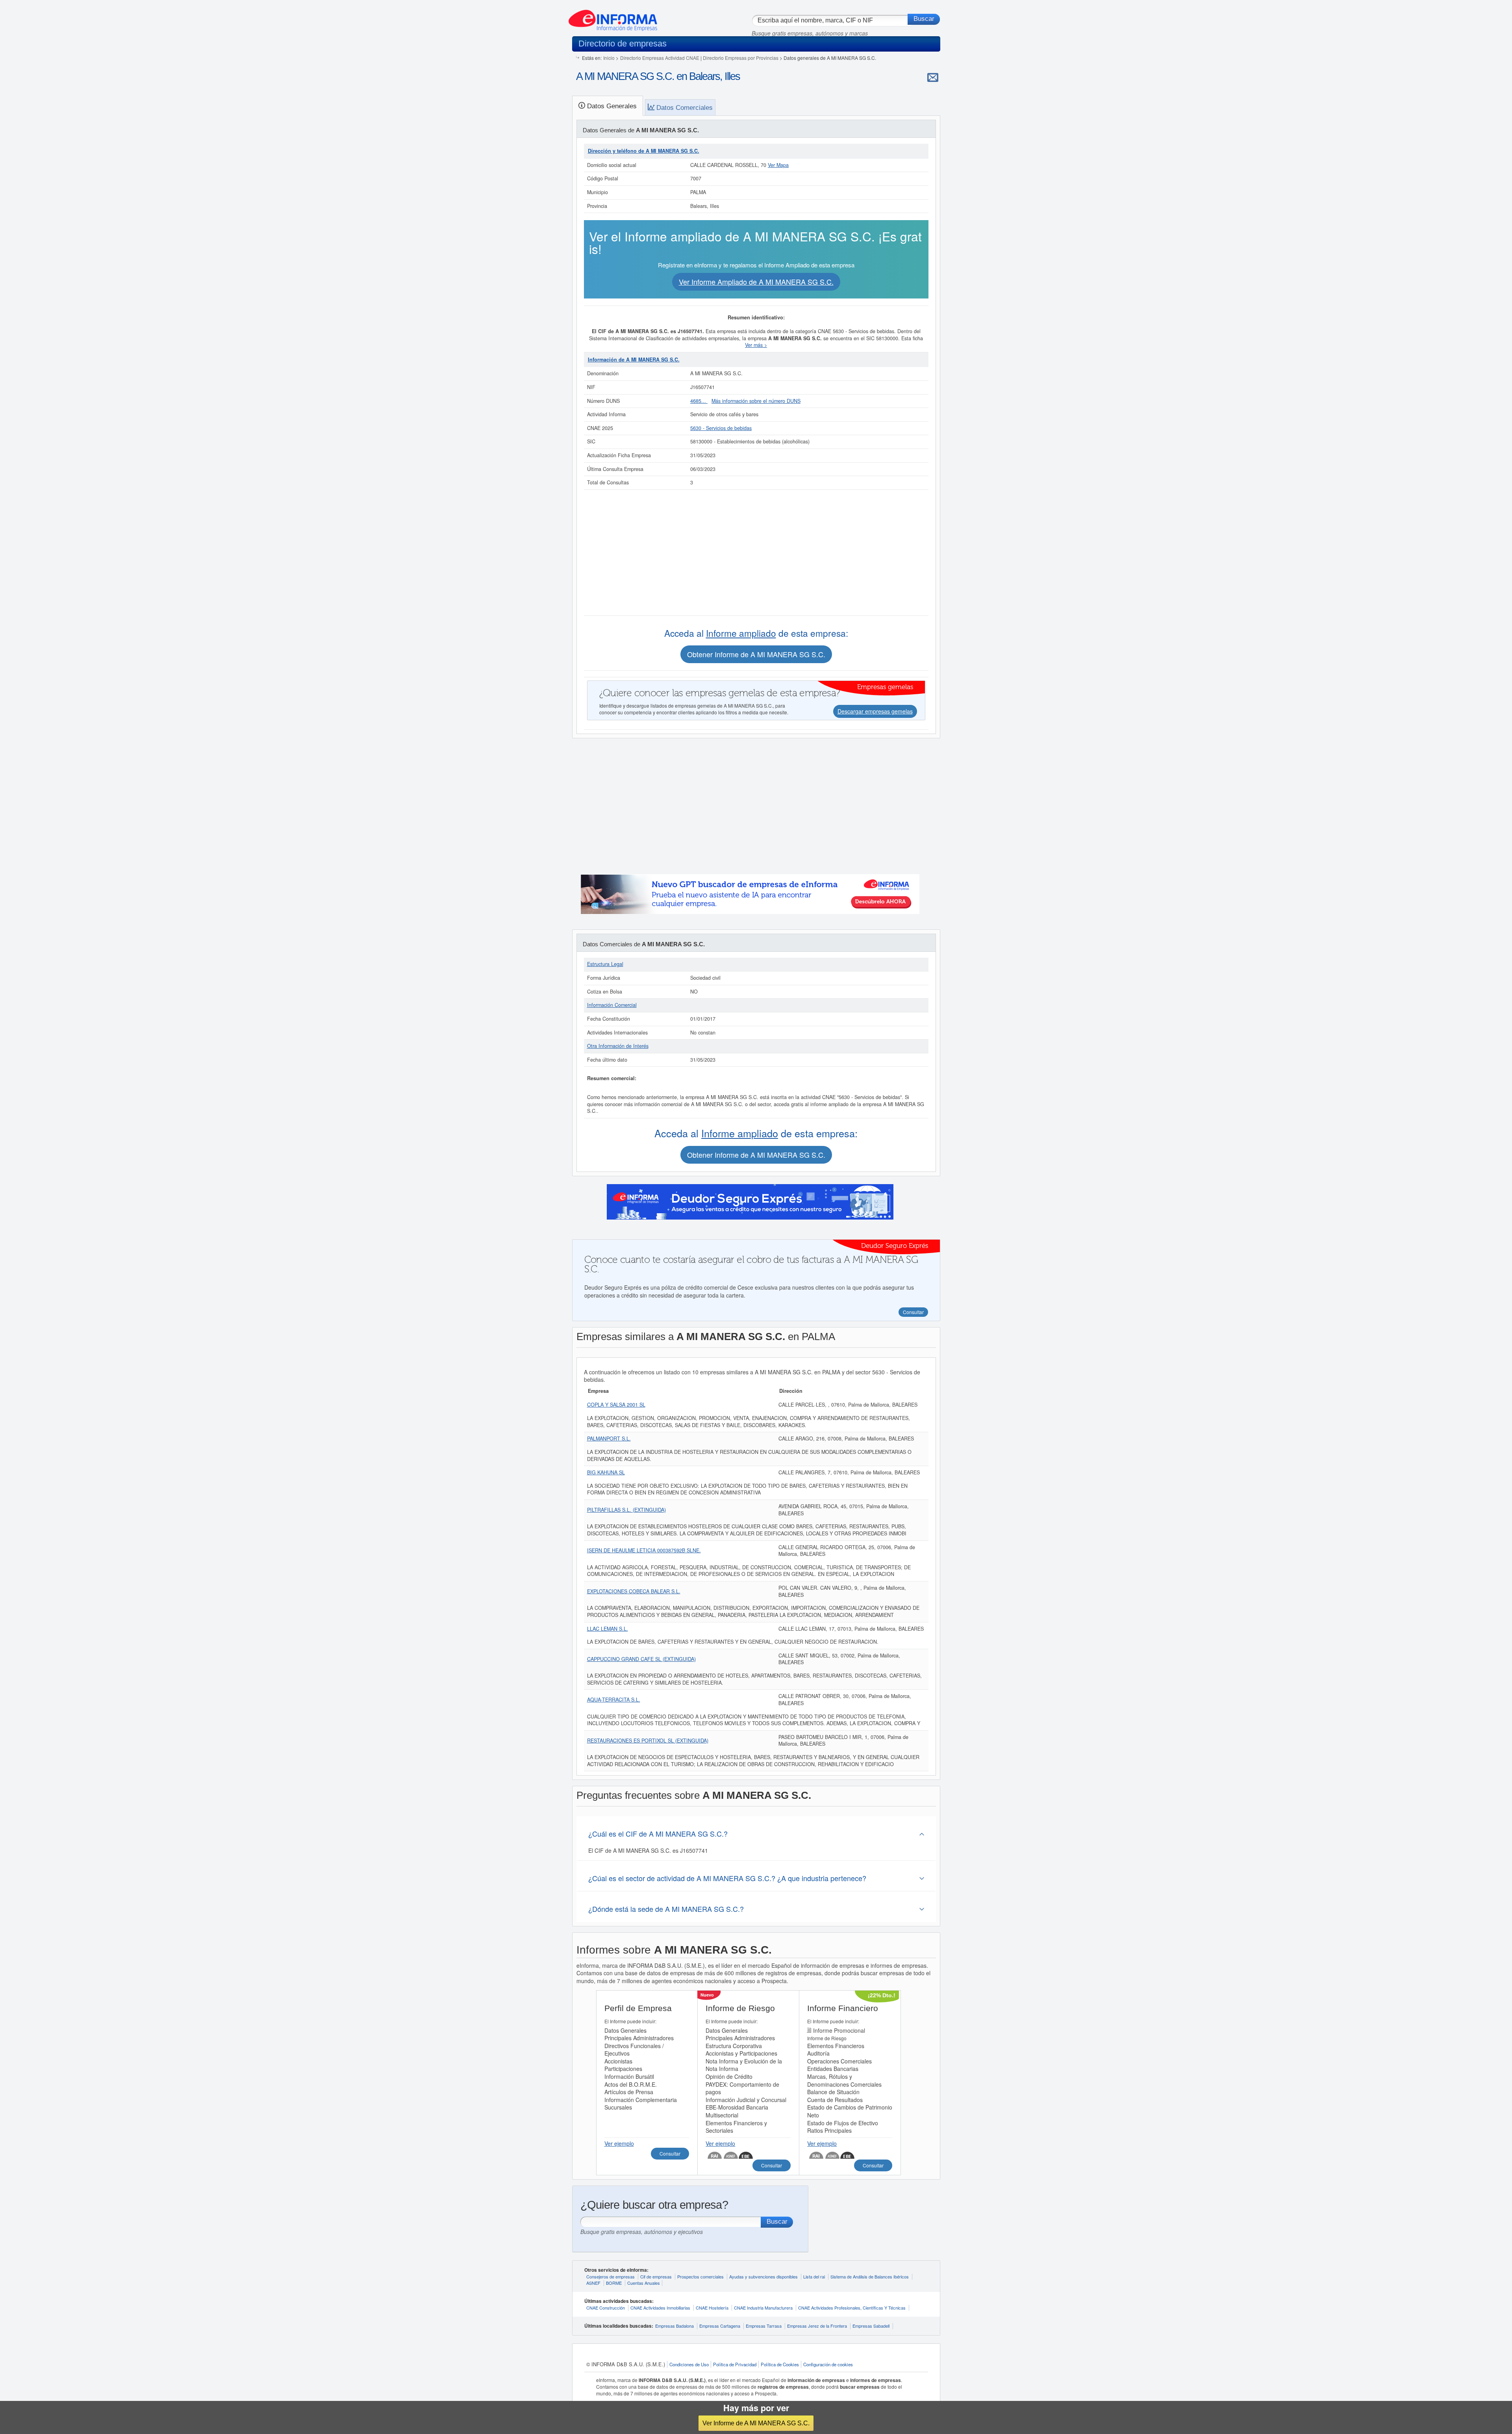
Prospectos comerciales (700, 2276)
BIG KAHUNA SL (606, 1472)
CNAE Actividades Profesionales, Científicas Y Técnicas (852, 2308)
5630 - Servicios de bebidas (721, 428)
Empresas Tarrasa (764, 2326)
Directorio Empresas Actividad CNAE (660, 58)
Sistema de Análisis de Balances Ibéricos (870, 2276)
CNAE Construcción (606, 2308)
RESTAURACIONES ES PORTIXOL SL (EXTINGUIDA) (648, 1741)
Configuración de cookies (828, 2364)
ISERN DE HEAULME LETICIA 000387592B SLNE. (644, 1550)
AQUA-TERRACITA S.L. (614, 1700)
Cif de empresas (656, 2276)
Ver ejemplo (619, 2143)
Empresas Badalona (674, 2326)
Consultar (670, 2153)
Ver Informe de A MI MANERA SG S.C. (756, 2423)
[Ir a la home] (613, 17)
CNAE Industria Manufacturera (763, 2308)
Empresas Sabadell (871, 2326)
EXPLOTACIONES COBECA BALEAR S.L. (634, 1591)
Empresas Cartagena (720, 2326)
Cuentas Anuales (644, 2283)
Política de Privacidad (735, 2364)
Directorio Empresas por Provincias (741, 58)
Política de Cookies (780, 2364)
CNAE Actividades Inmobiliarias (660, 2308)
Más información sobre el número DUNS (756, 401)
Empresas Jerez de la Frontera (817, 2326)
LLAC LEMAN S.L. (608, 1629)
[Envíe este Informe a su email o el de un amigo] (933, 77)
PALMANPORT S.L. (609, 1439)
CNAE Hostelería (712, 2308)
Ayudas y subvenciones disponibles (763, 2276)
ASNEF (593, 2283)
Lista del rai (814, 2276)
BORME (614, 2283)
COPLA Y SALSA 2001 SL (616, 1405)
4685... (699, 401)
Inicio (609, 58)
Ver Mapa (778, 165)
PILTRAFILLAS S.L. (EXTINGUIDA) (626, 1510)
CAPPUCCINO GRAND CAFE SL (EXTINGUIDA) (641, 1659)
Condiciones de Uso (689, 2364)
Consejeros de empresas (611, 2276)
